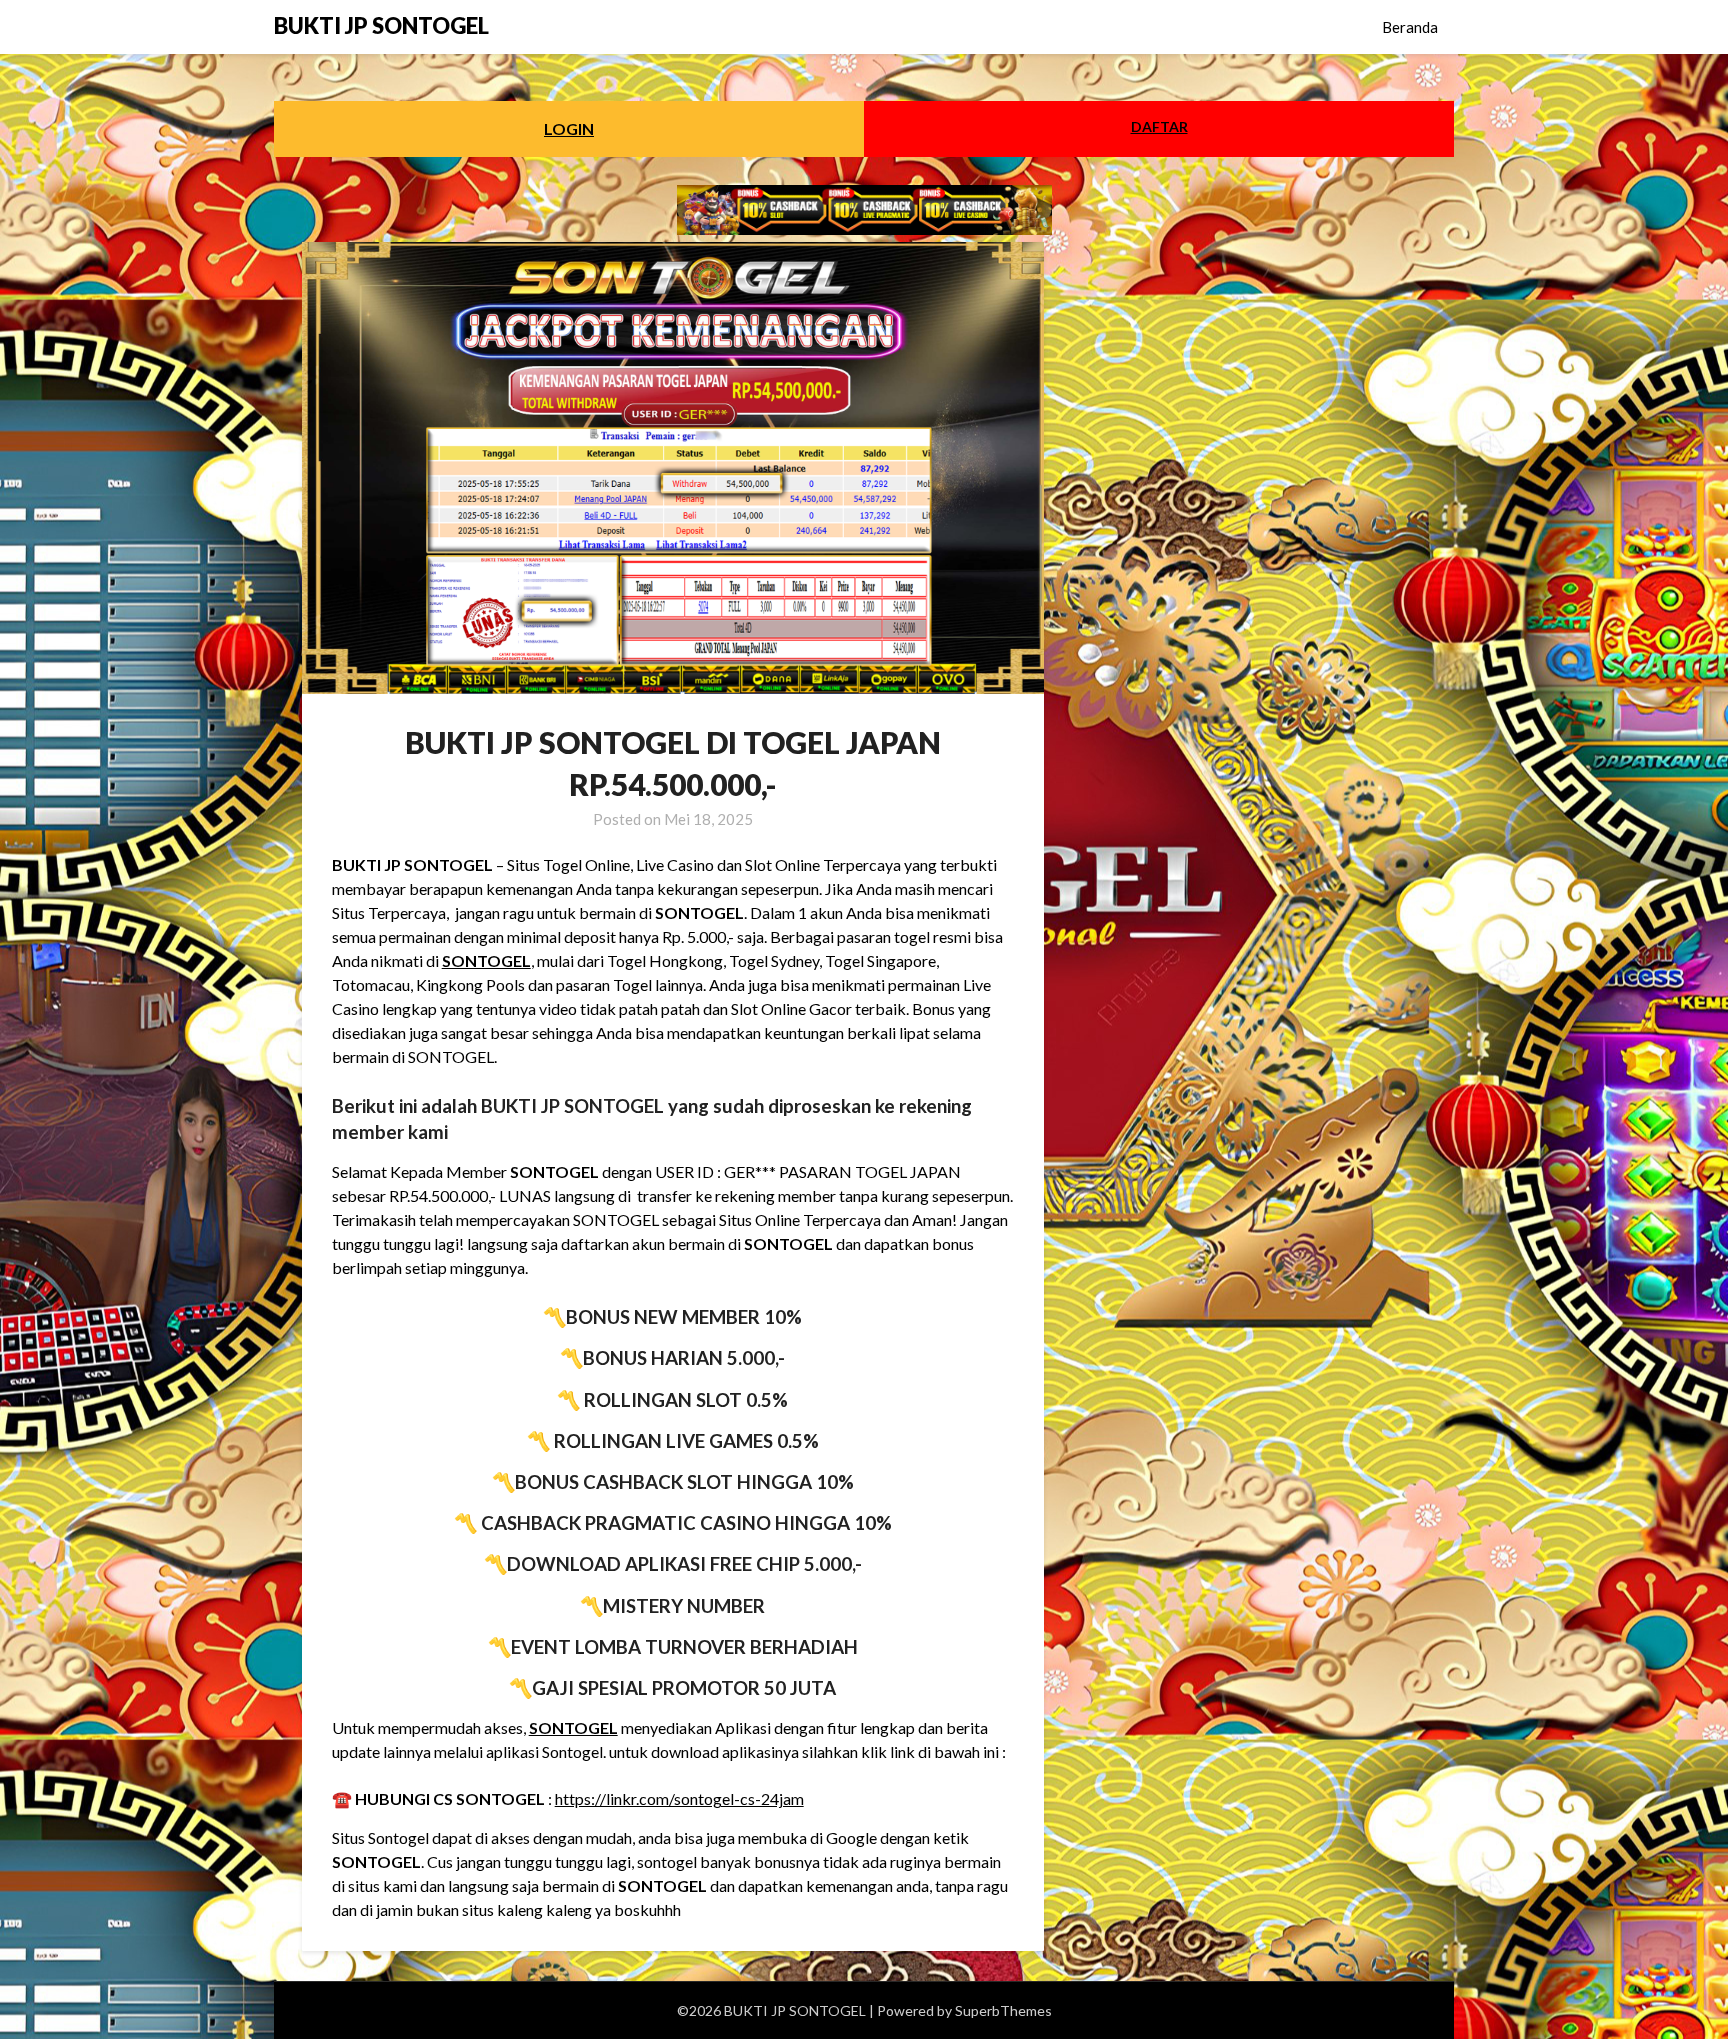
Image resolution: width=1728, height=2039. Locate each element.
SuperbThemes (1003, 2010)
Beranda (1410, 27)
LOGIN (569, 128)
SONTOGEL (486, 960)
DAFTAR (1159, 126)
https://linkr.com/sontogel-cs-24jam (679, 1798)
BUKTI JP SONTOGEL (381, 25)
